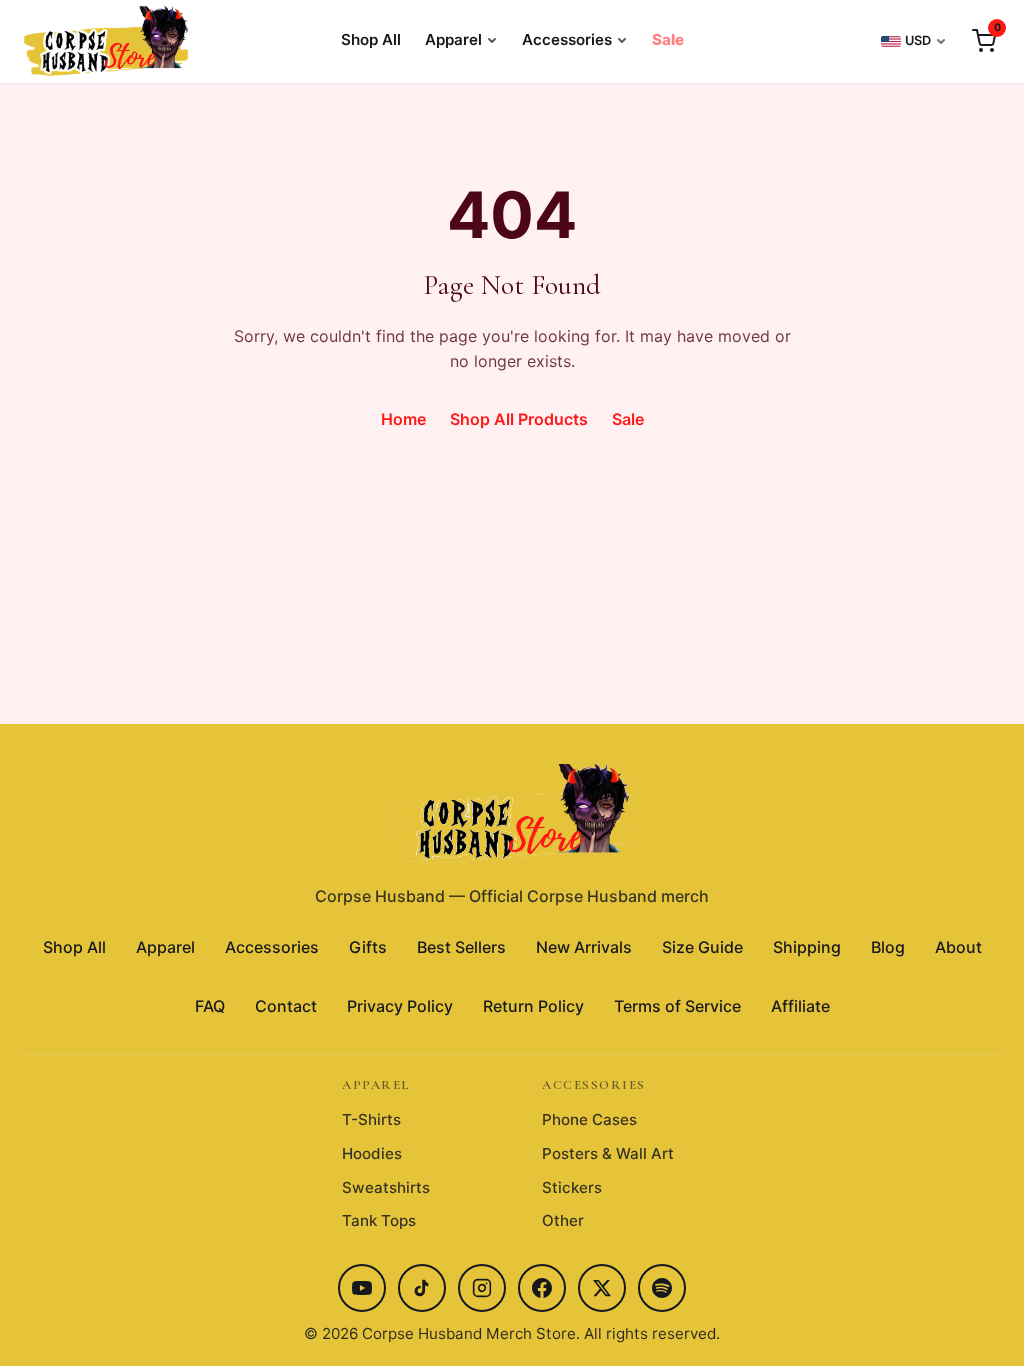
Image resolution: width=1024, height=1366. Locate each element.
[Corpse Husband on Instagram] (482, 1288)
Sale (668, 39)
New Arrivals (584, 947)
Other (563, 1220)
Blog (888, 947)
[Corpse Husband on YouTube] (362, 1288)
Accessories (567, 39)
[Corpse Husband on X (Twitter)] (602, 1288)
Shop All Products (519, 419)
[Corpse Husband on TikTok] (422, 1288)
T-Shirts (371, 1119)
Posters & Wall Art (608, 1153)
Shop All (371, 39)
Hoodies (372, 1153)
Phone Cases (589, 1119)
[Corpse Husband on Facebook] (542, 1288)
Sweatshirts (386, 1187)
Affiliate (800, 1006)
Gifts (368, 947)
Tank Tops (379, 1220)
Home (403, 419)
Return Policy (533, 1006)
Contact (286, 1006)
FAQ (210, 1006)
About (958, 947)
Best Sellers (461, 947)
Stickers (572, 1187)
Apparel (453, 39)
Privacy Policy (400, 1006)
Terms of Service (677, 1006)
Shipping (807, 947)
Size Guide (702, 947)
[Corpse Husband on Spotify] (662, 1288)
